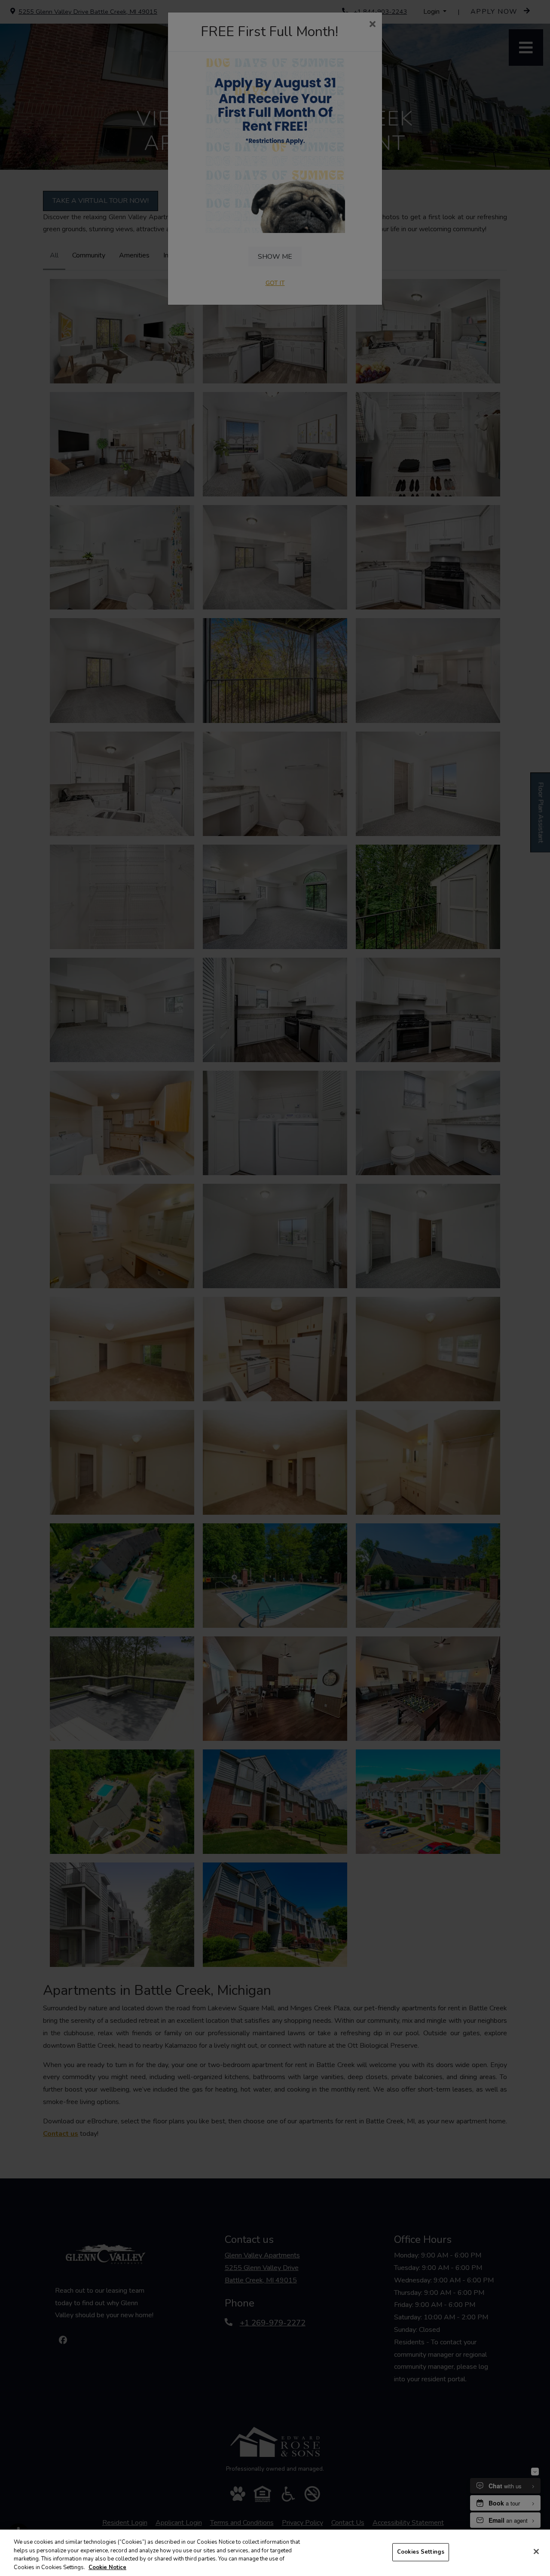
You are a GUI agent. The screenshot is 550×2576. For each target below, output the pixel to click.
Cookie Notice (107, 2567)
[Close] (536, 2551)
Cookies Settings (421, 2552)
